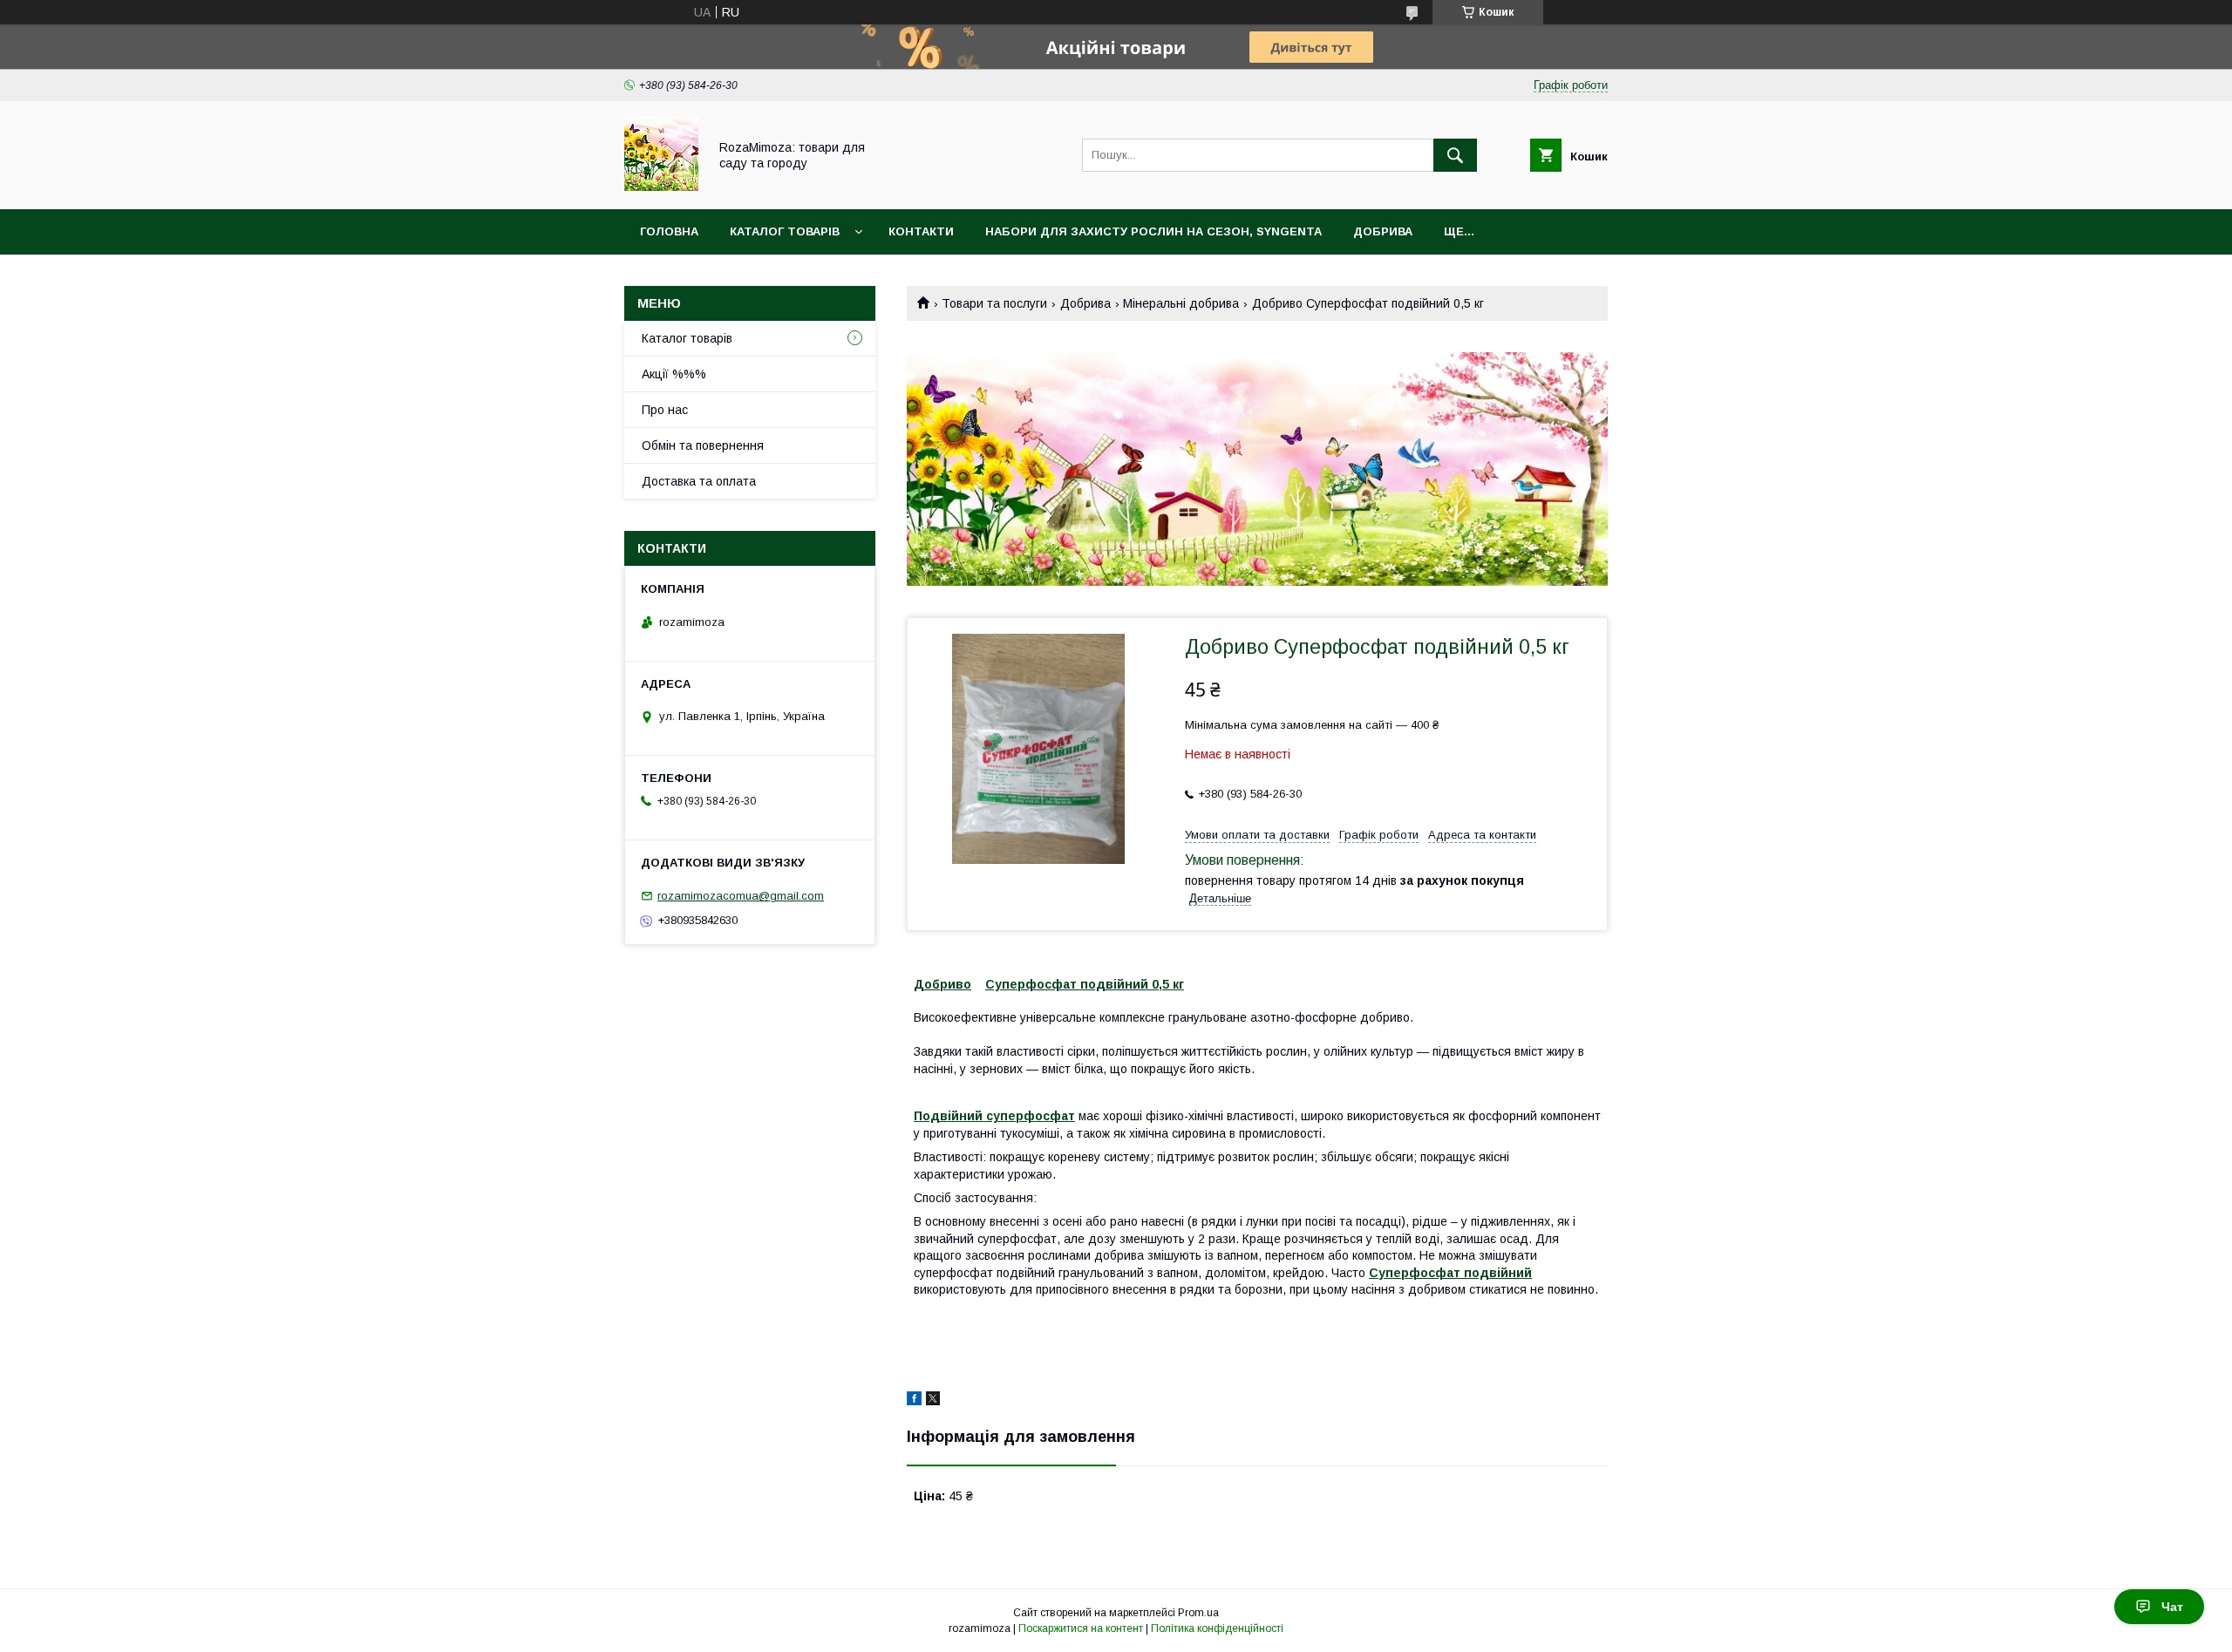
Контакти (921, 231)
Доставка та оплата (699, 481)
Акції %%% (674, 374)
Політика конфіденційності (1217, 1628)
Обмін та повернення (703, 445)
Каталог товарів (785, 231)
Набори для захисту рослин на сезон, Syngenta (1153, 231)
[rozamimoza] (661, 187)
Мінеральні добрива (1181, 303)
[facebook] (914, 1401)
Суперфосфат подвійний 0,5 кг (1085, 984)
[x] (933, 1401)
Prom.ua (1198, 1613)
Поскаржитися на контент (1081, 1628)
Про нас (665, 410)
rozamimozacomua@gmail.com (741, 896)
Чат (2172, 1607)
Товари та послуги (994, 303)
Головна (669, 231)
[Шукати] (1455, 155)
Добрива (1383, 231)
